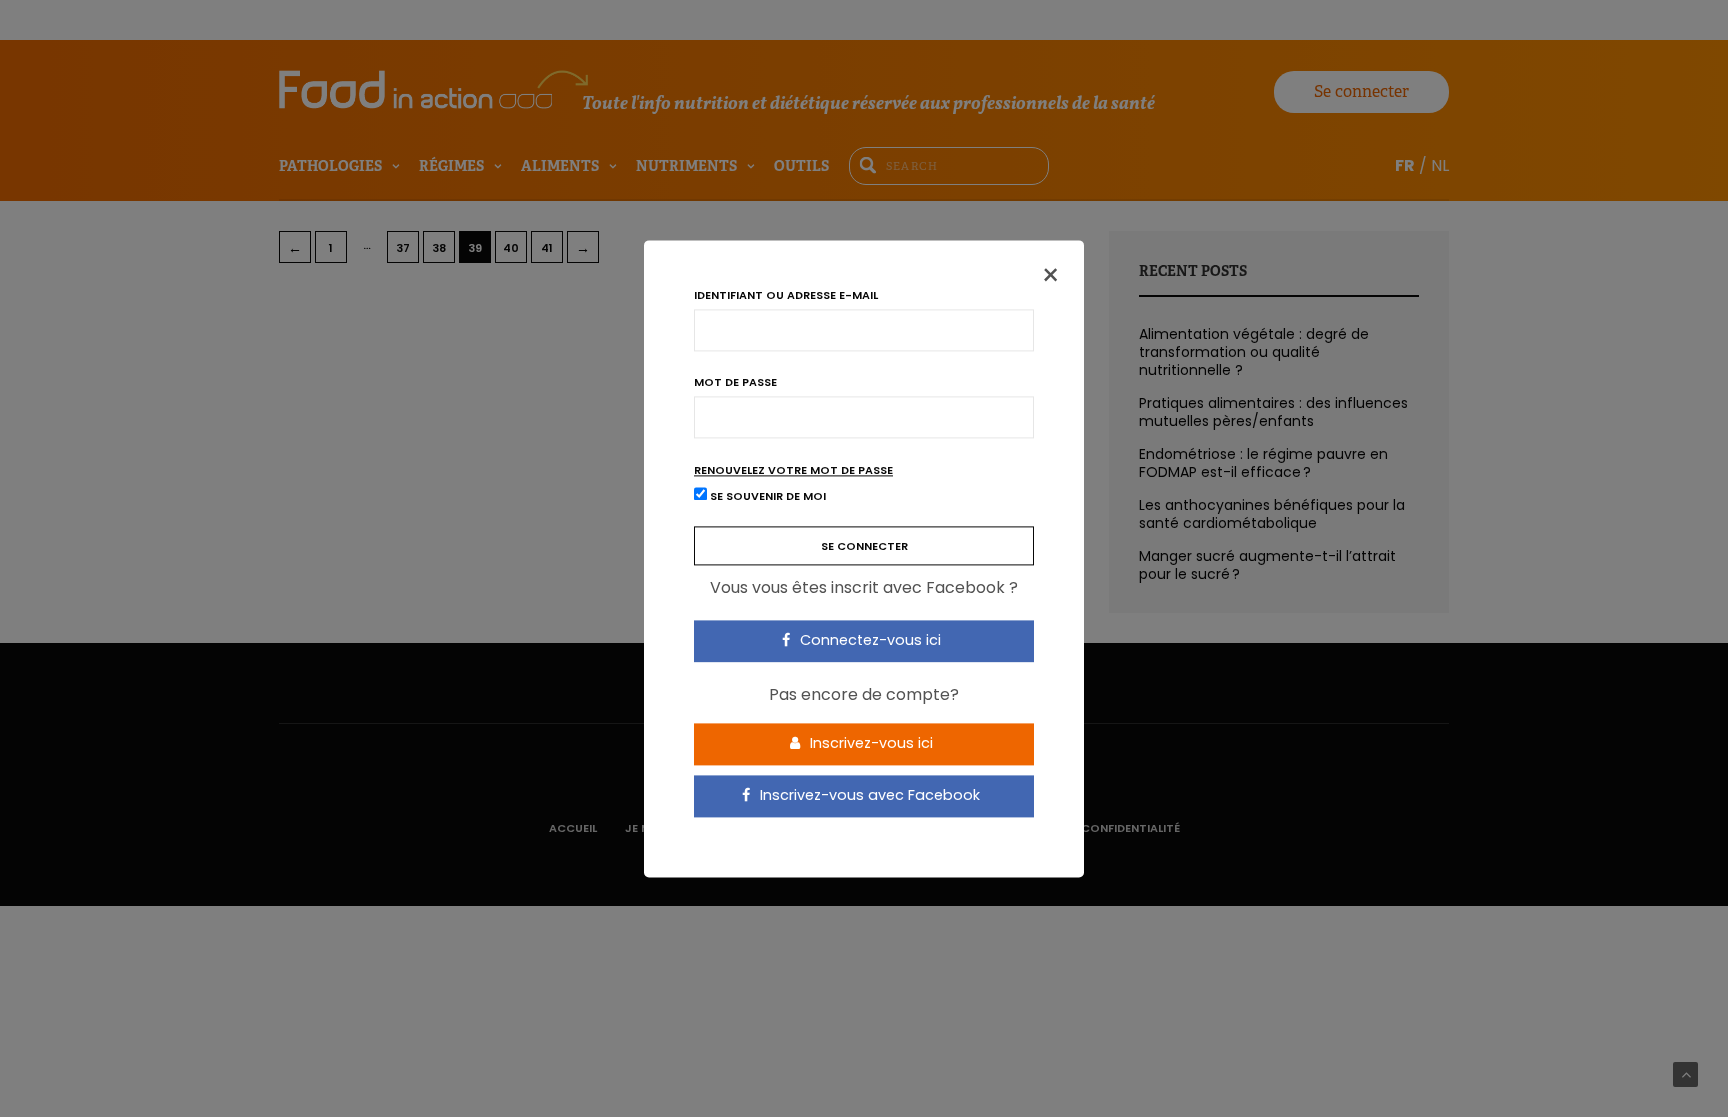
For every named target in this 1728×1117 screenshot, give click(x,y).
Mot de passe (735, 382)
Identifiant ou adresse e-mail (786, 295)
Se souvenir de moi (766, 496)
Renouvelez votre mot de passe (793, 470)
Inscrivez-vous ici (869, 744)
